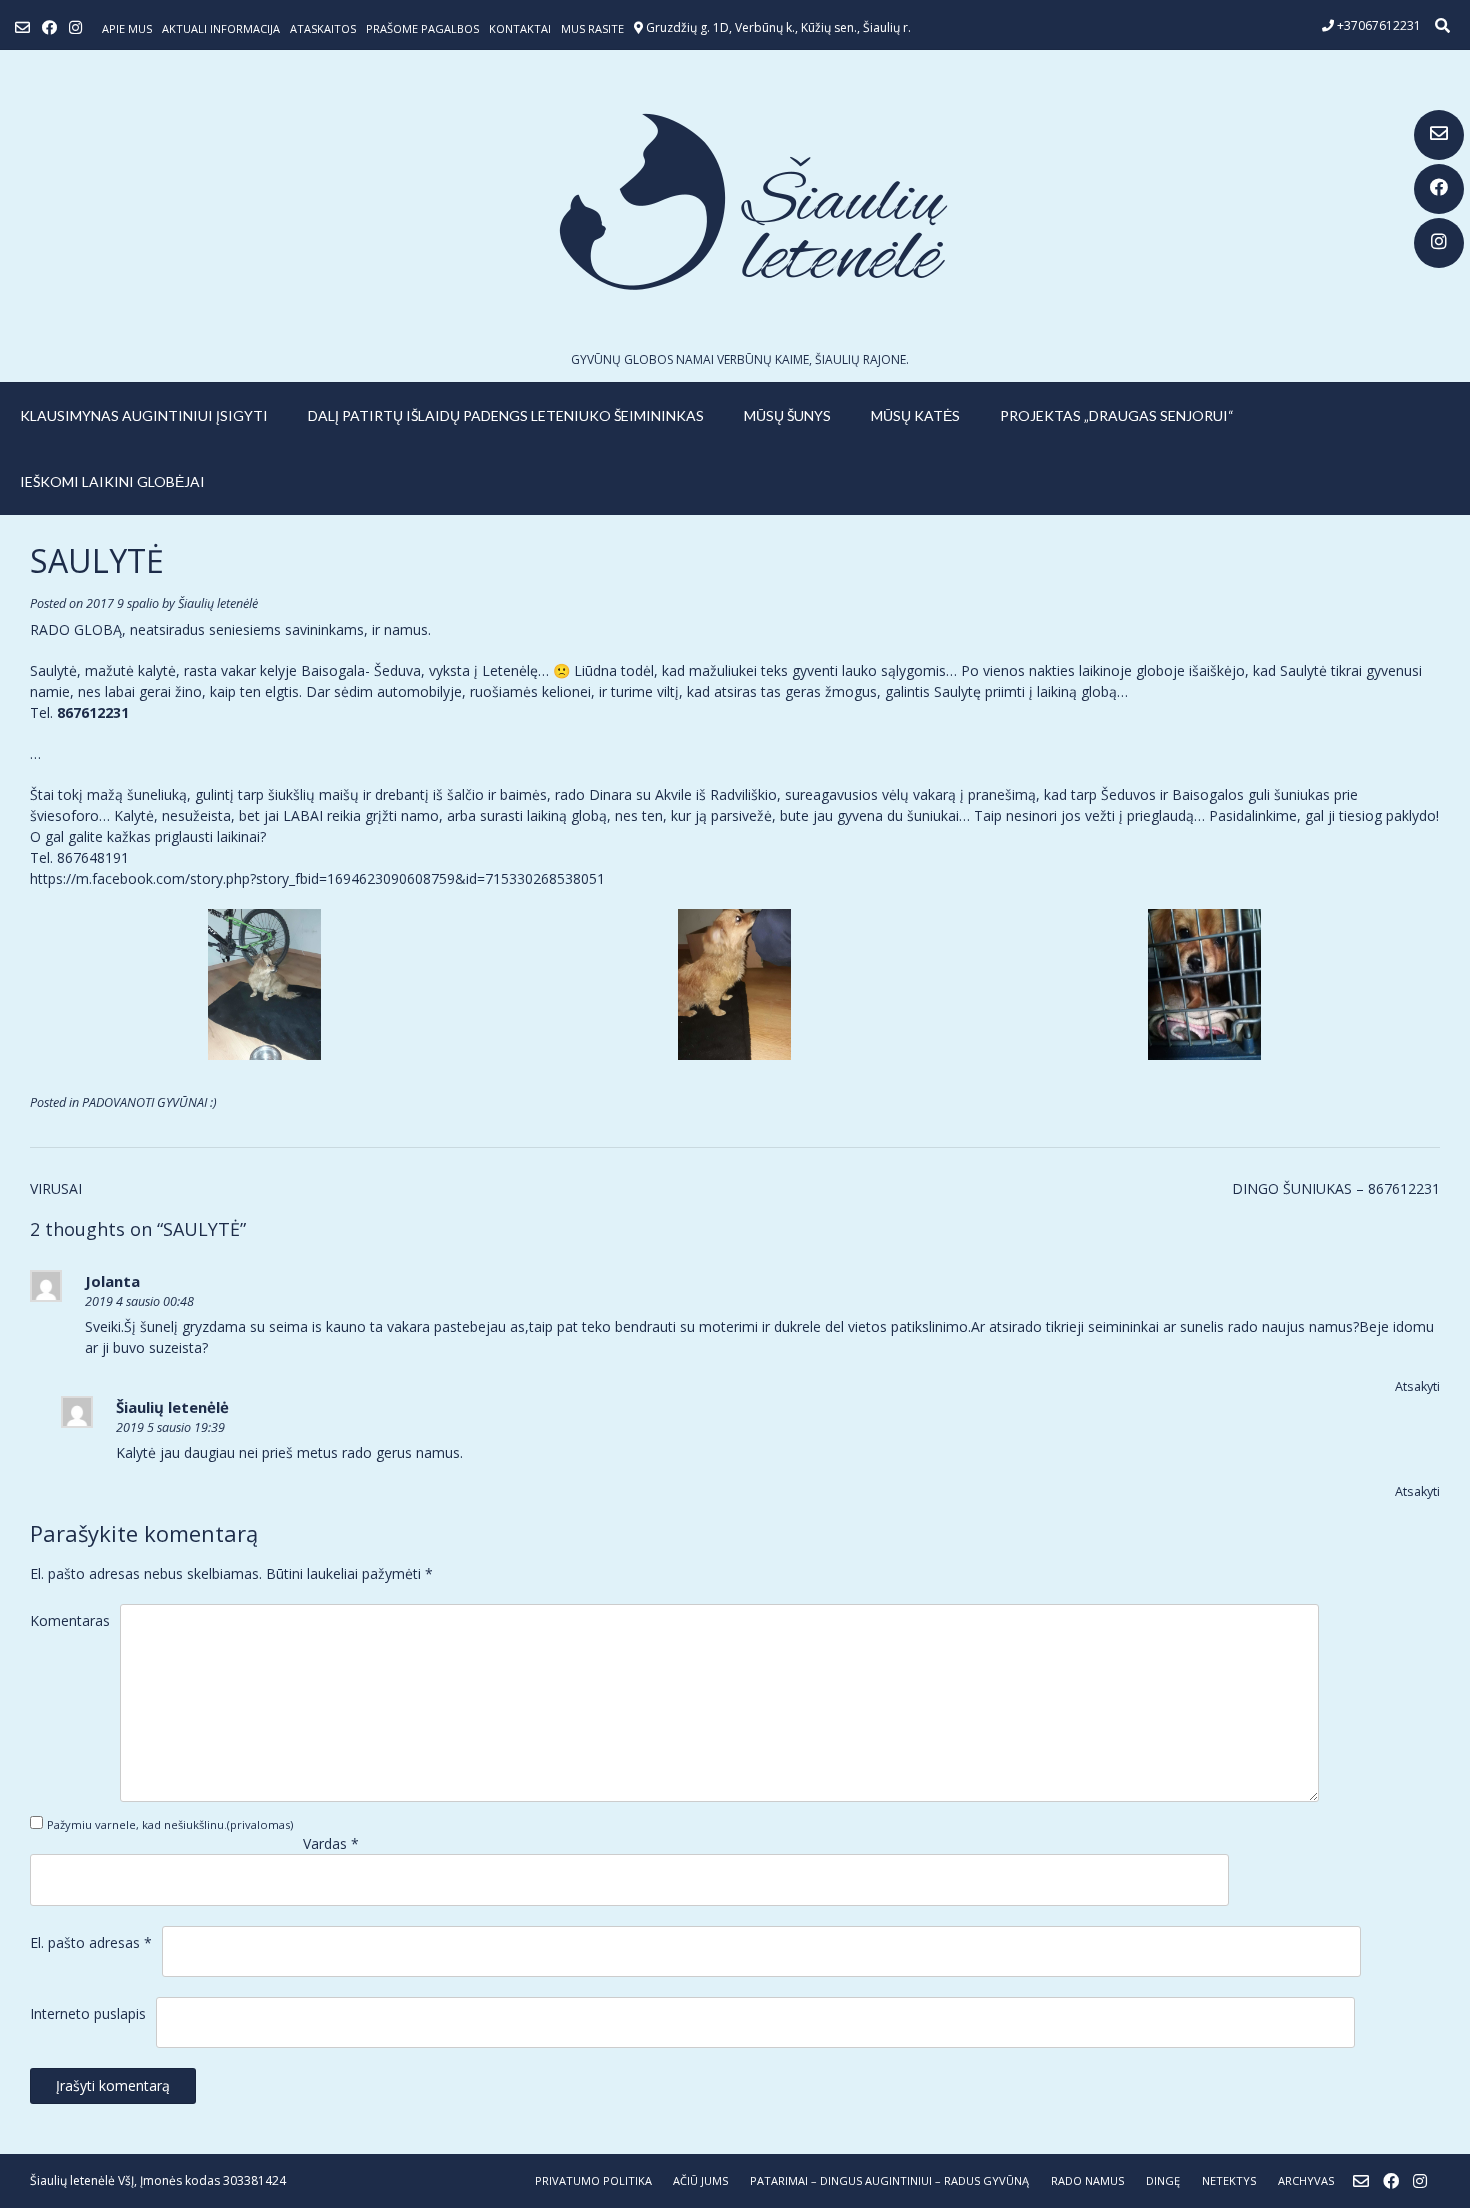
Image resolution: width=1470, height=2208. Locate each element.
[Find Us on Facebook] (1439, 189)
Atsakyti (1417, 1386)
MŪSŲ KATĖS (915, 415)
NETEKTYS (1229, 2180)
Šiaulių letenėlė (218, 603)
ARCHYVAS (1306, 2180)
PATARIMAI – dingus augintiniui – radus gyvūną (889, 2180)
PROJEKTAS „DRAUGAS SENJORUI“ (1117, 415)
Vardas (331, 1843)
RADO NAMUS (1087, 2180)
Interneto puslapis (88, 2013)
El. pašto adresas (91, 1942)
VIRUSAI (56, 1188)
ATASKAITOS (323, 28)
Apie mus (127, 28)
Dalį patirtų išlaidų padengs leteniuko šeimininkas (506, 415)
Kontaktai (520, 28)
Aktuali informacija (221, 28)
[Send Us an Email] (1439, 135)
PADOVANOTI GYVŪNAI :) (149, 1102)
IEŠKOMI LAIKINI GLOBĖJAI (112, 481)
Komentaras (70, 1620)
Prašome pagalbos (422, 28)
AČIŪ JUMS (700, 2180)
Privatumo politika (593, 2180)
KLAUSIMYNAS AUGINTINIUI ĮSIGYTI (144, 415)
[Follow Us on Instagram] (1439, 243)
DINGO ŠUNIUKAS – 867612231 (1336, 1188)
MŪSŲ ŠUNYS (787, 415)
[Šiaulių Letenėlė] (735, 201)
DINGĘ (1163, 2180)
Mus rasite (592, 28)
